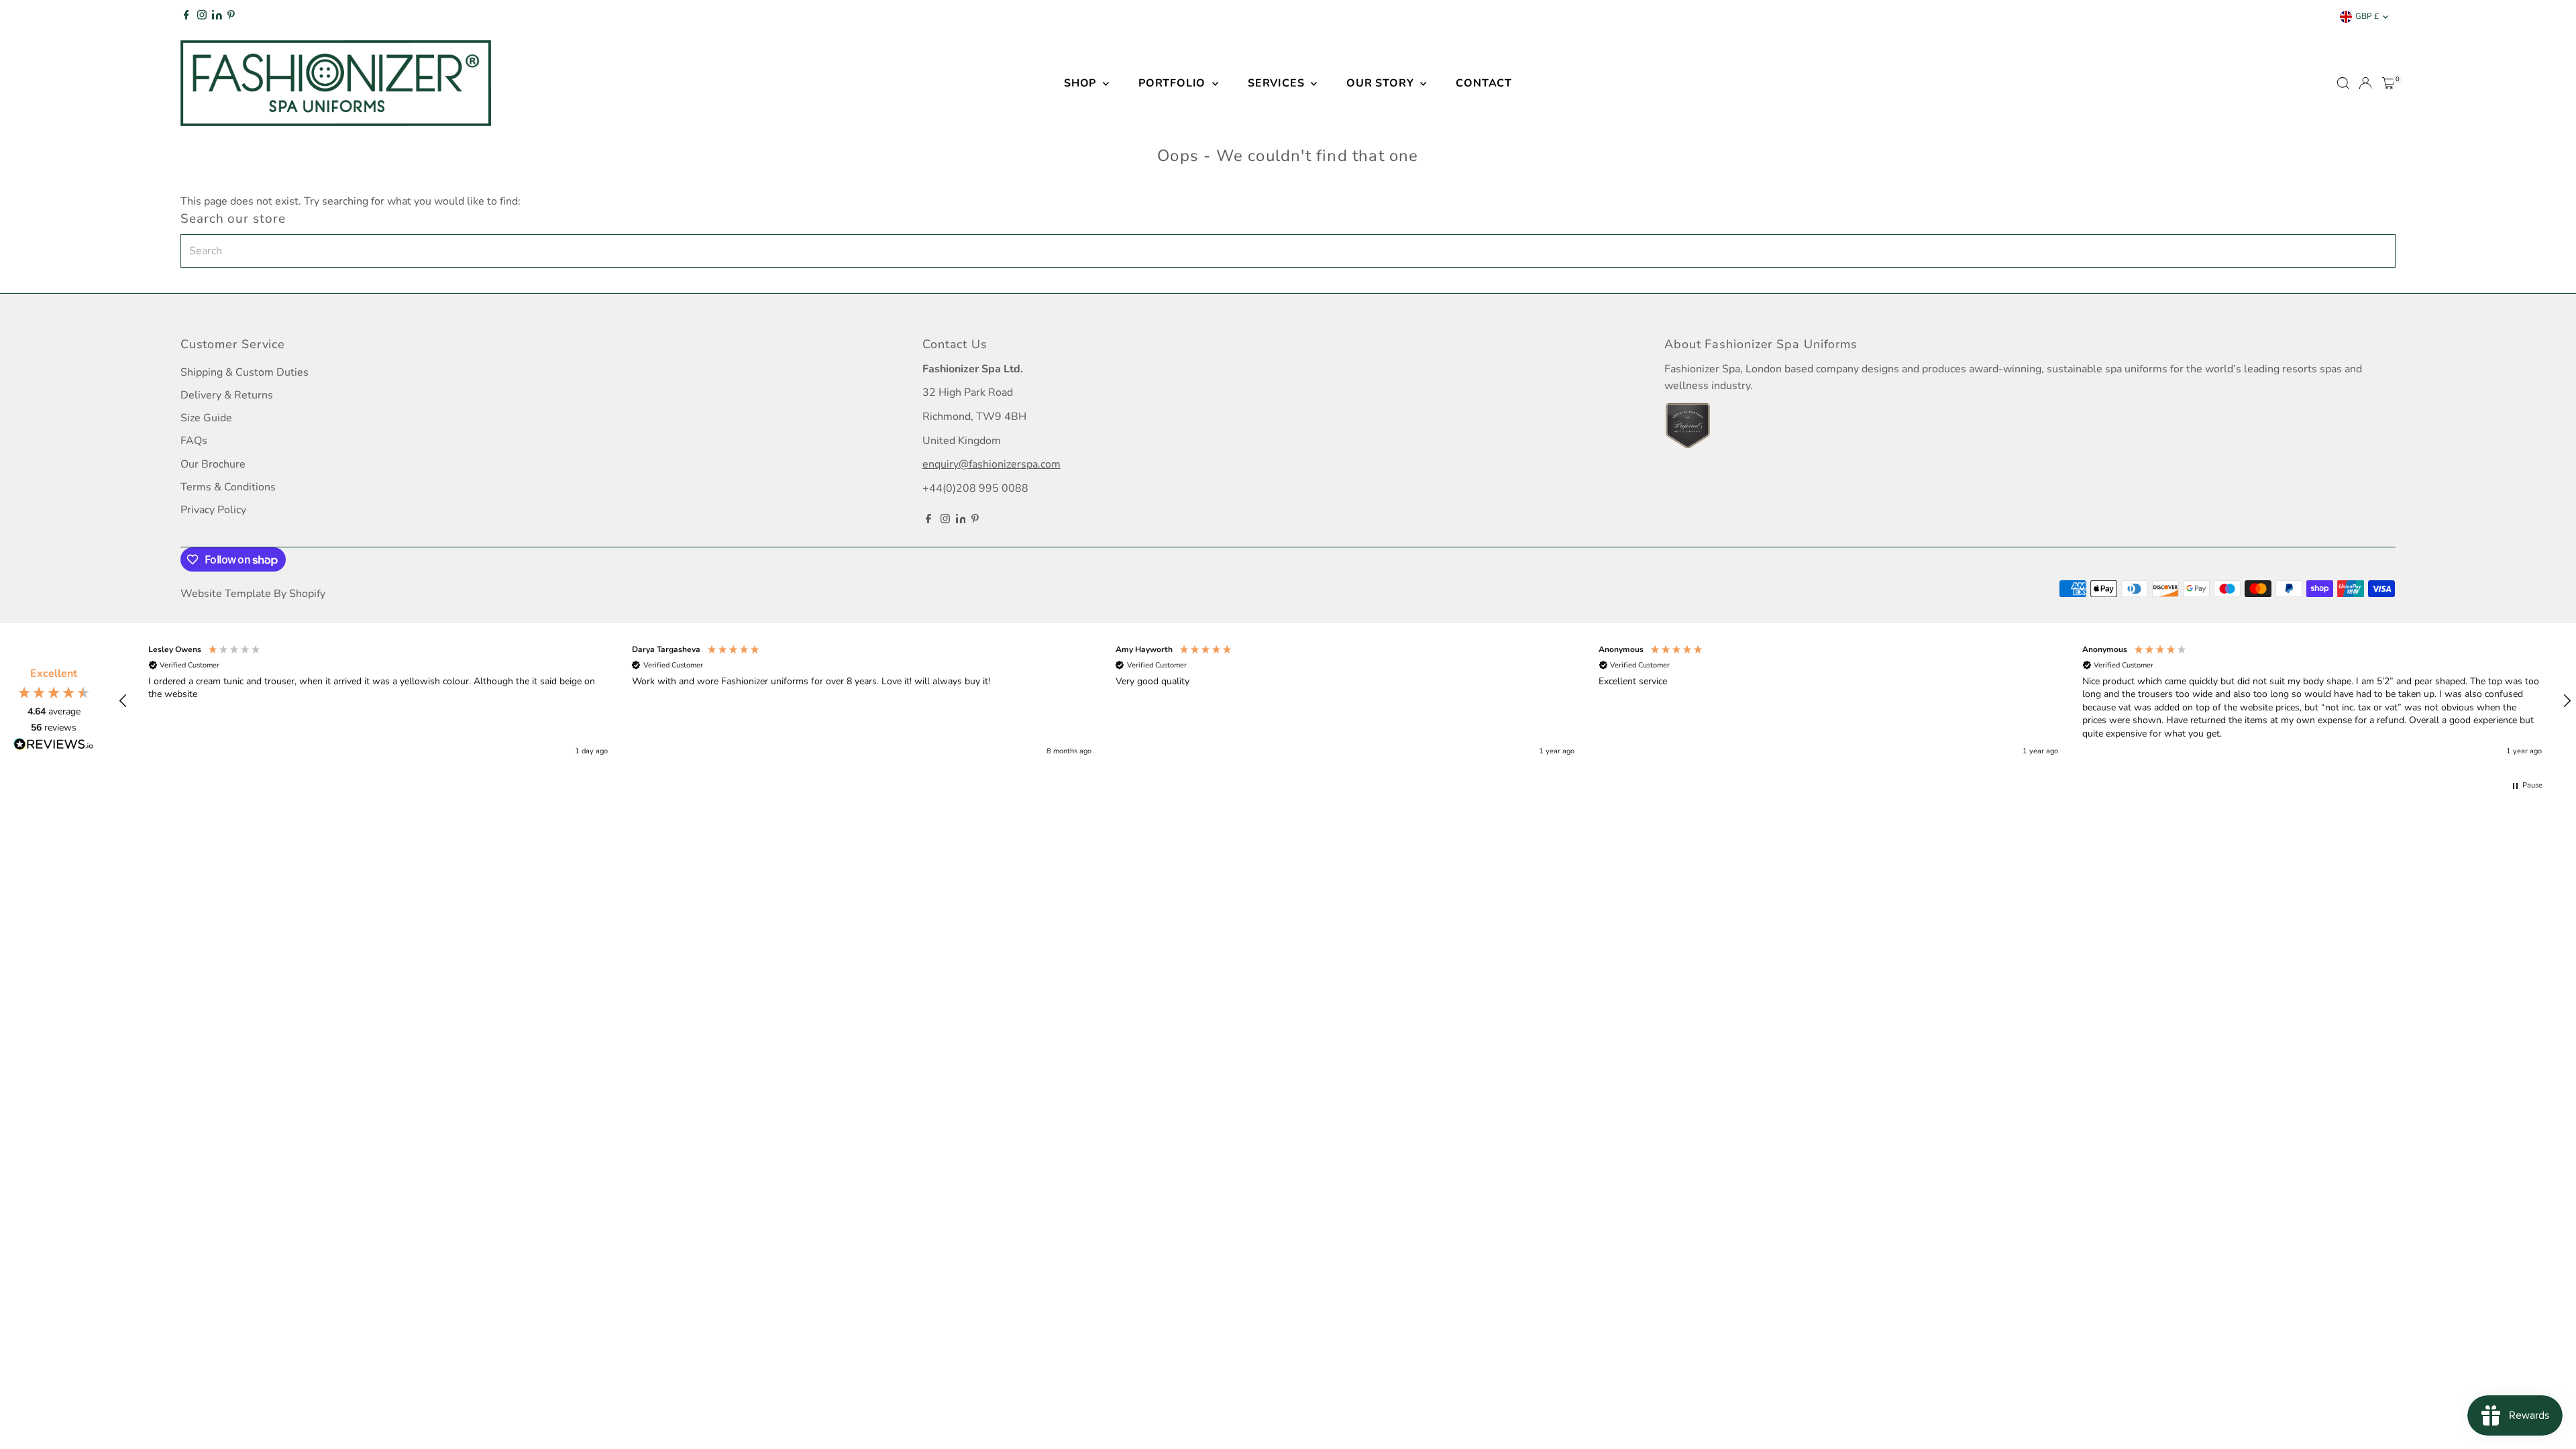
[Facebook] (186, 17)
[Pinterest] (231, 17)
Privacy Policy (213, 510)
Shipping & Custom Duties (245, 372)
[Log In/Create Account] (2365, 83)
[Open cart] (2389, 83)
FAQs (194, 441)
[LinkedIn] (218, 17)
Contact (1484, 83)
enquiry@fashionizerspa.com (991, 464)
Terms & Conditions (228, 487)
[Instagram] (202, 17)
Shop (1082, 83)
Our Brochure (213, 464)
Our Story (1382, 83)
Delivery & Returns (227, 395)
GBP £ (2367, 16)
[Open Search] (2343, 83)
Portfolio (1174, 83)
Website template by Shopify (253, 594)
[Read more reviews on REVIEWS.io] (54, 747)
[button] (123, 701)
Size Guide (206, 418)
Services (1278, 83)
